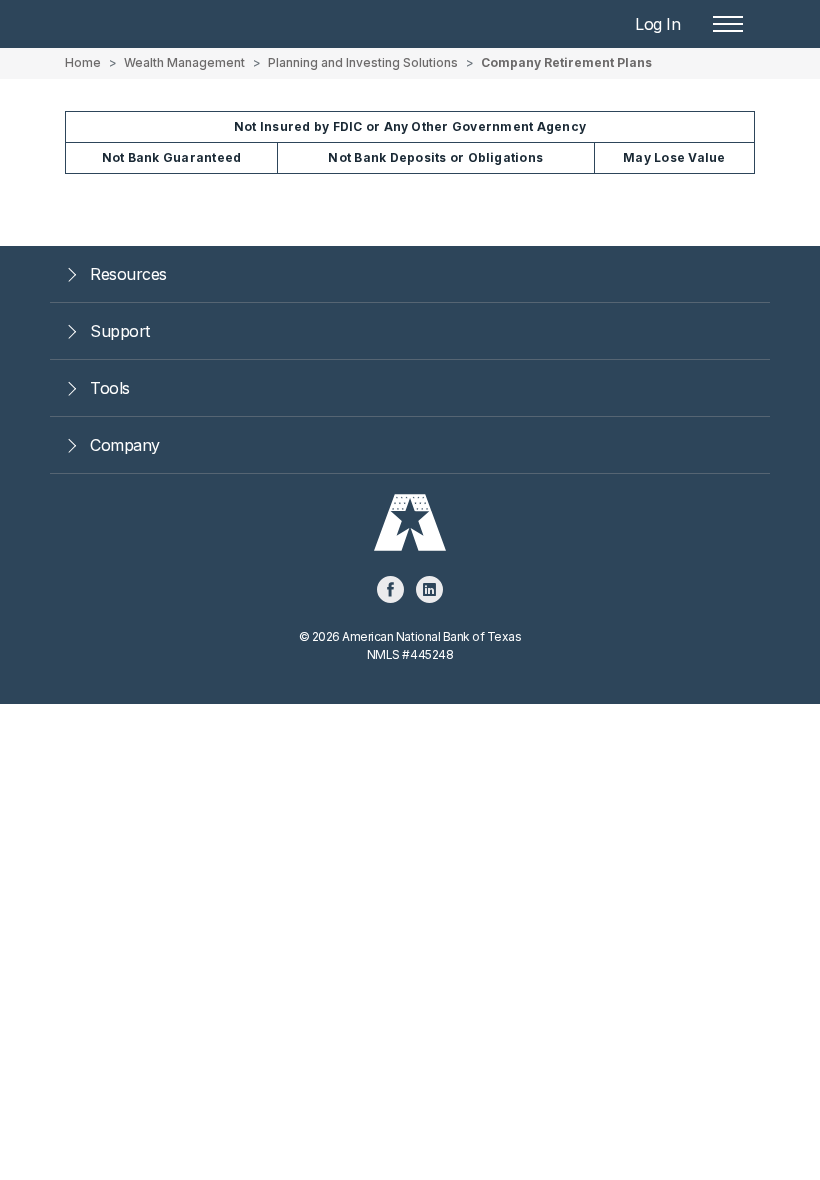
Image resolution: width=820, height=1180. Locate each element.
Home (83, 62)
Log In (657, 24)
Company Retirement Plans (566, 62)
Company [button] (125, 445)
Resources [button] (128, 274)
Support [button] (120, 331)
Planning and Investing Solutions (363, 62)
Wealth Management (184, 62)
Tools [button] (110, 388)
